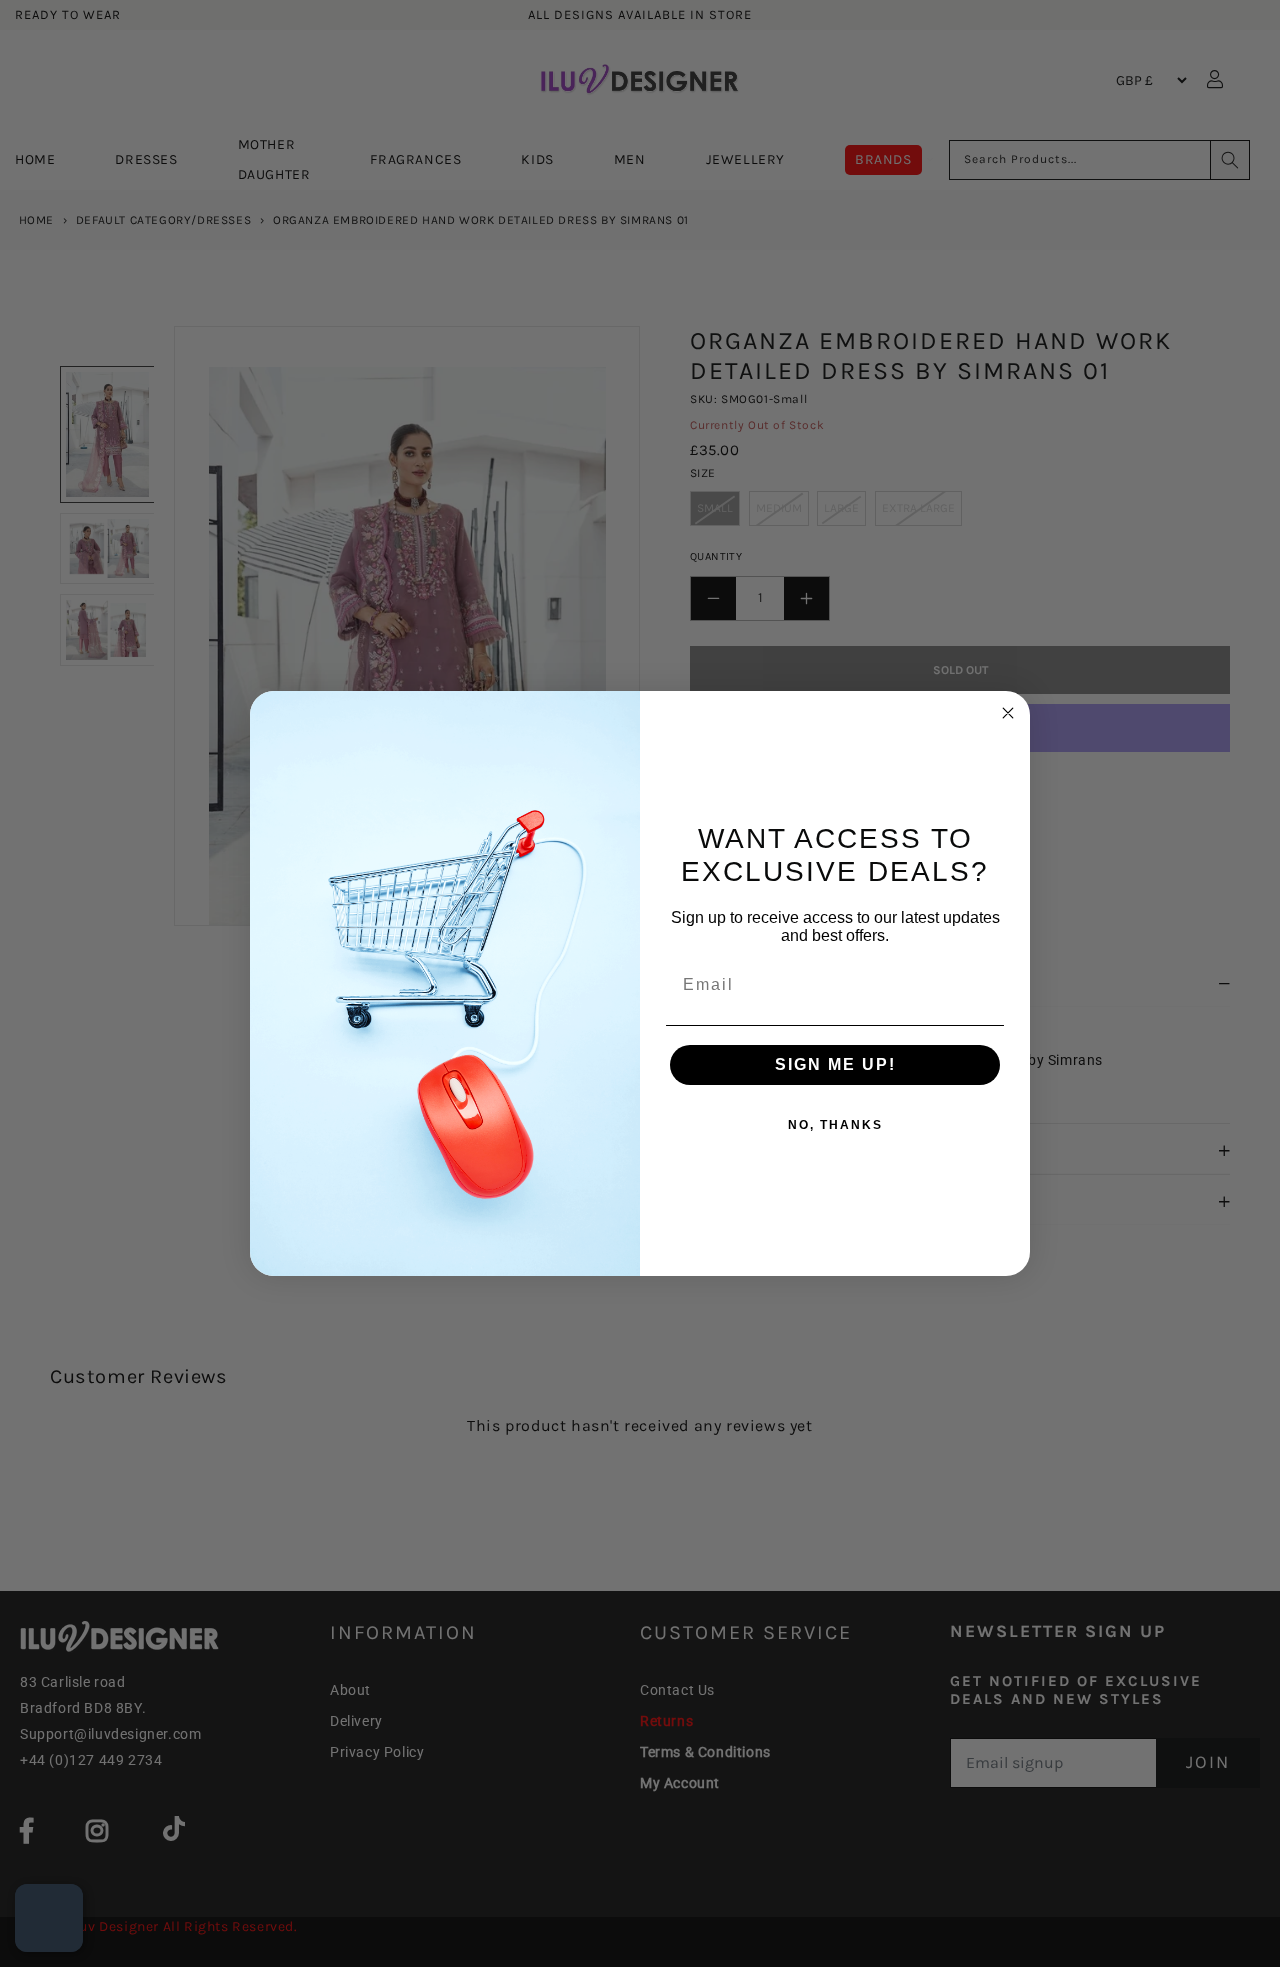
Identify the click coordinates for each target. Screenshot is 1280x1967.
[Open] (49, 1918)
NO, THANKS (835, 1125)
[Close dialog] (1008, 713)
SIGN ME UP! (835, 1064)
